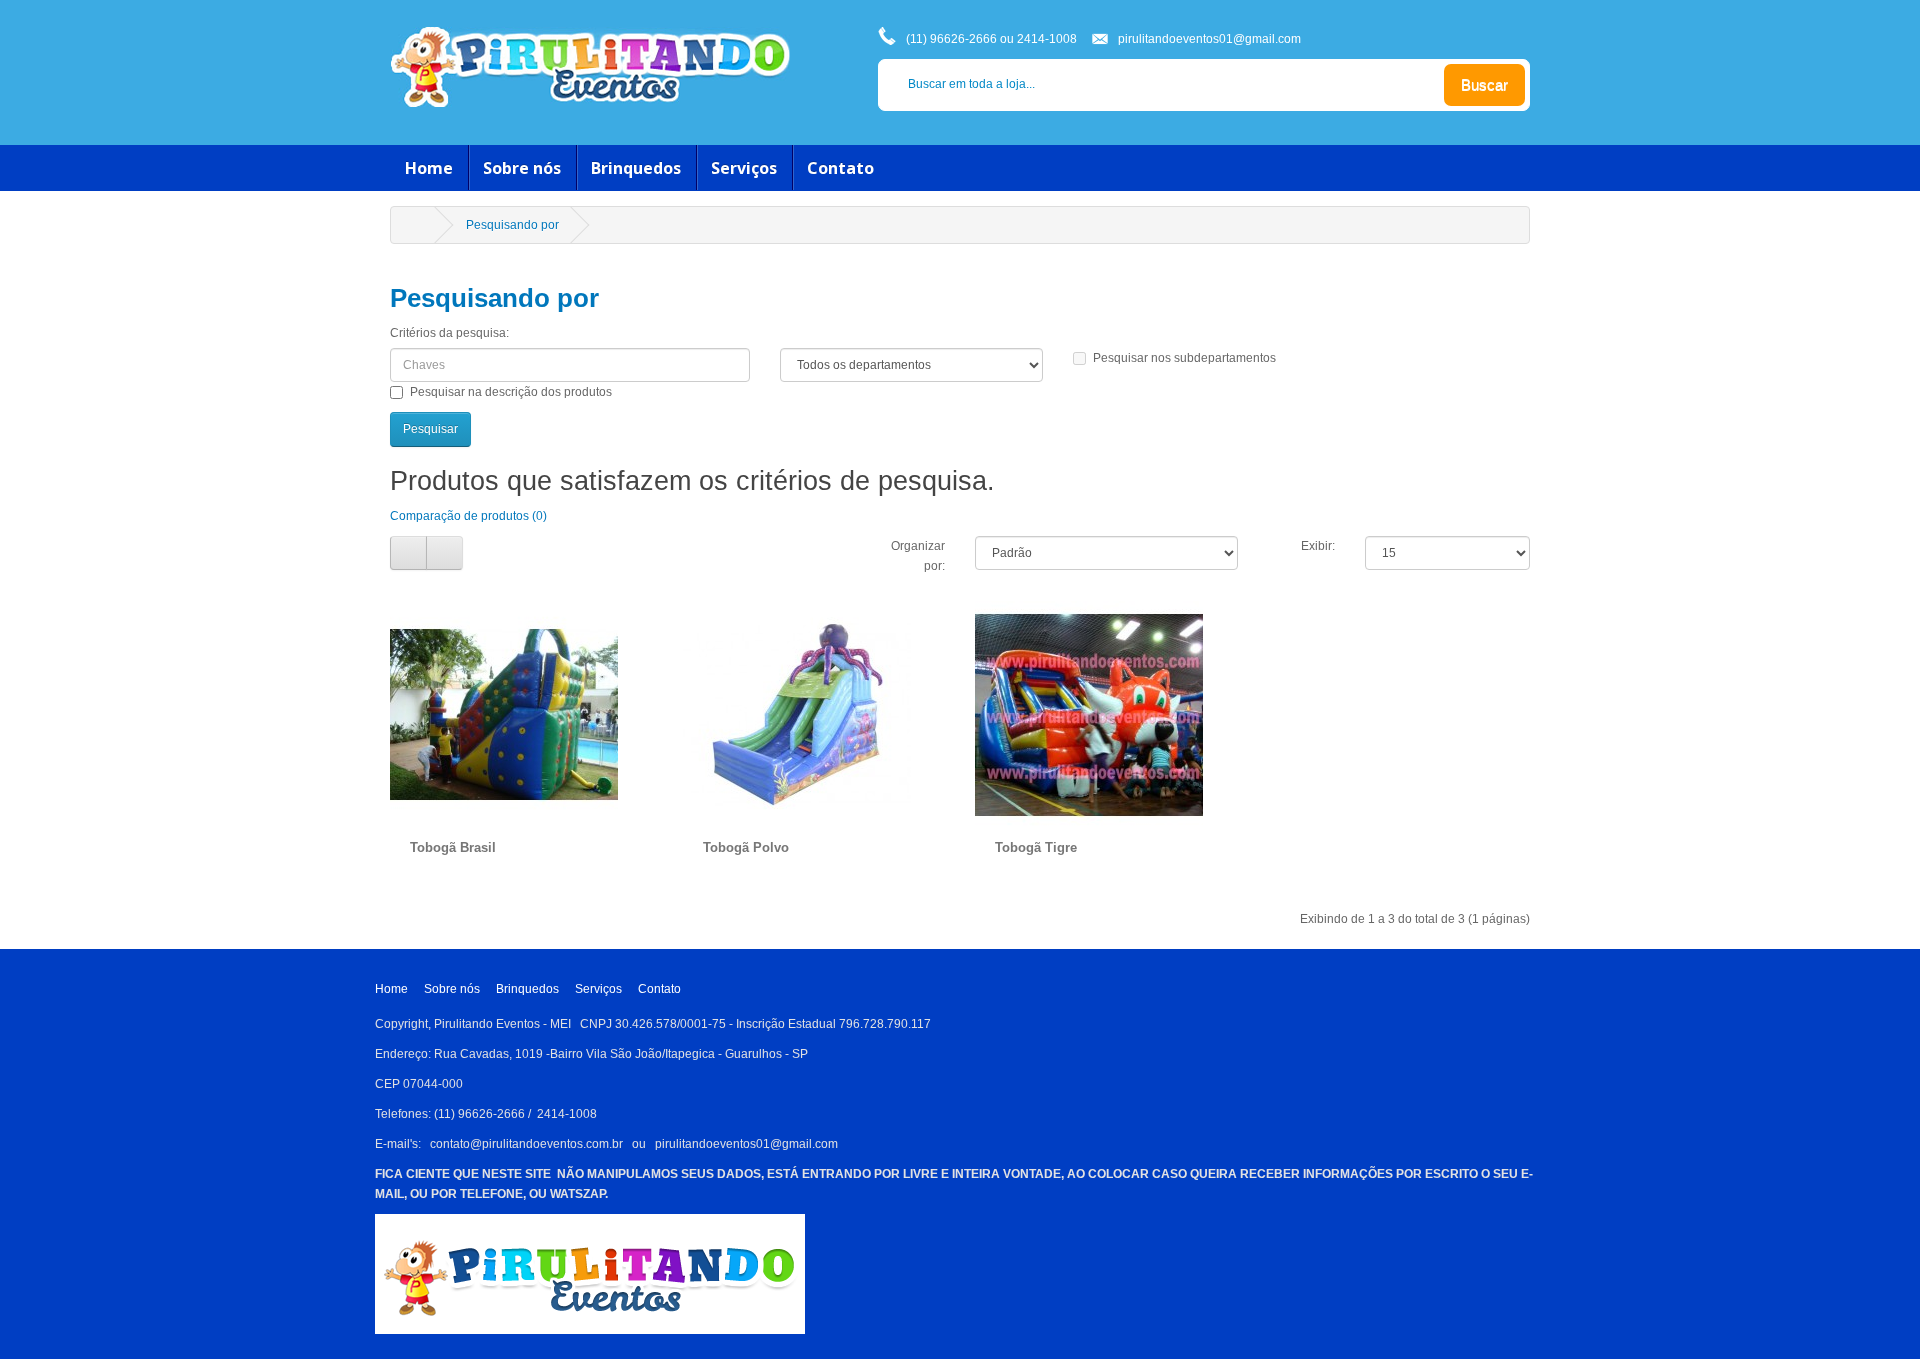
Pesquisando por (512, 225)
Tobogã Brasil (453, 847)
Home (429, 168)
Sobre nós (522, 168)
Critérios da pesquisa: (449, 333)
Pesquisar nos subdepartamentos (1184, 358)
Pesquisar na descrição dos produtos (511, 392)
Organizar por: (918, 556)
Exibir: (1318, 546)
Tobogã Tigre (1036, 847)
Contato (840, 168)
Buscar (1484, 84)
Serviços (744, 168)
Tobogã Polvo (746, 847)
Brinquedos (636, 168)
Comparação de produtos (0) (468, 516)
